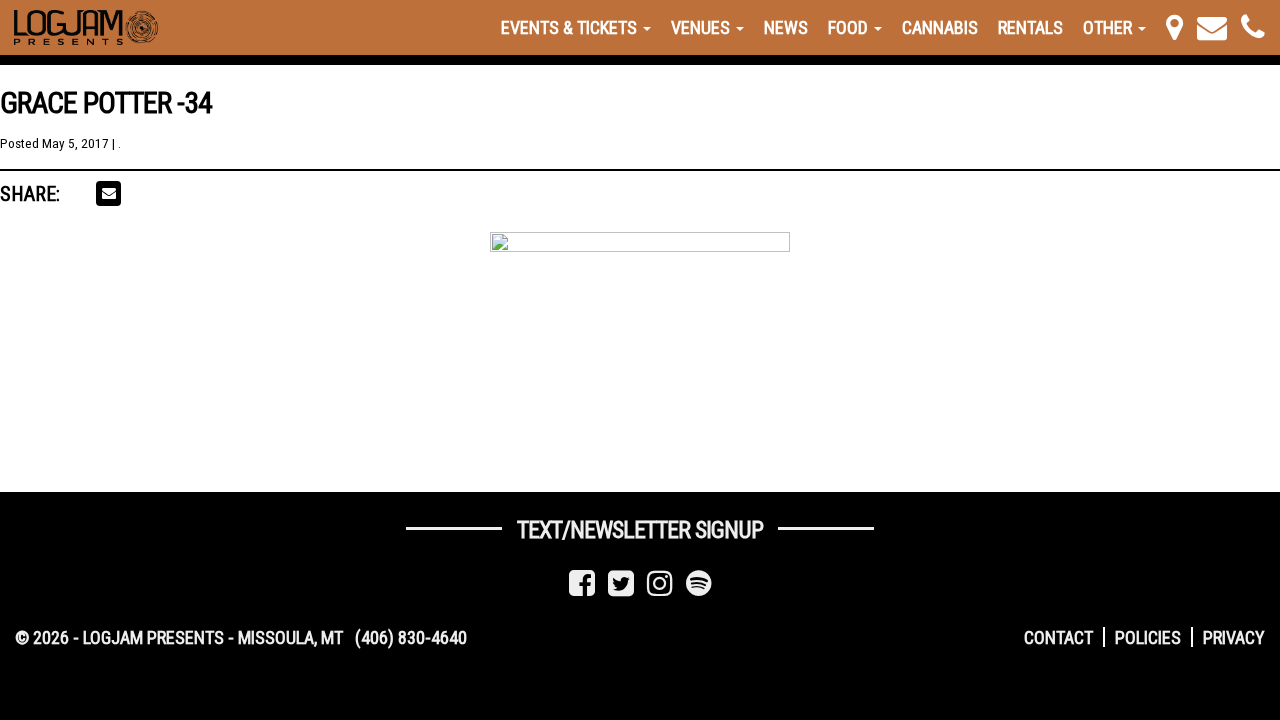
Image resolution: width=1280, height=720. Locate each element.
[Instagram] (660, 583)
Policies (1148, 637)
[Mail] (1212, 27)
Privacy (1234, 637)
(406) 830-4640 (411, 637)
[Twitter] (621, 583)
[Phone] (1253, 27)
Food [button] (850, 27)
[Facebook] (582, 583)
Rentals (1030, 27)
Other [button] (1109, 27)
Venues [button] (702, 27)
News (786, 27)
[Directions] (1174, 27)
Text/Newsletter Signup (640, 530)
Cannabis (940, 27)
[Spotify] (699, 583)
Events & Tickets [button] (571, 27)
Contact (1058, 637)
